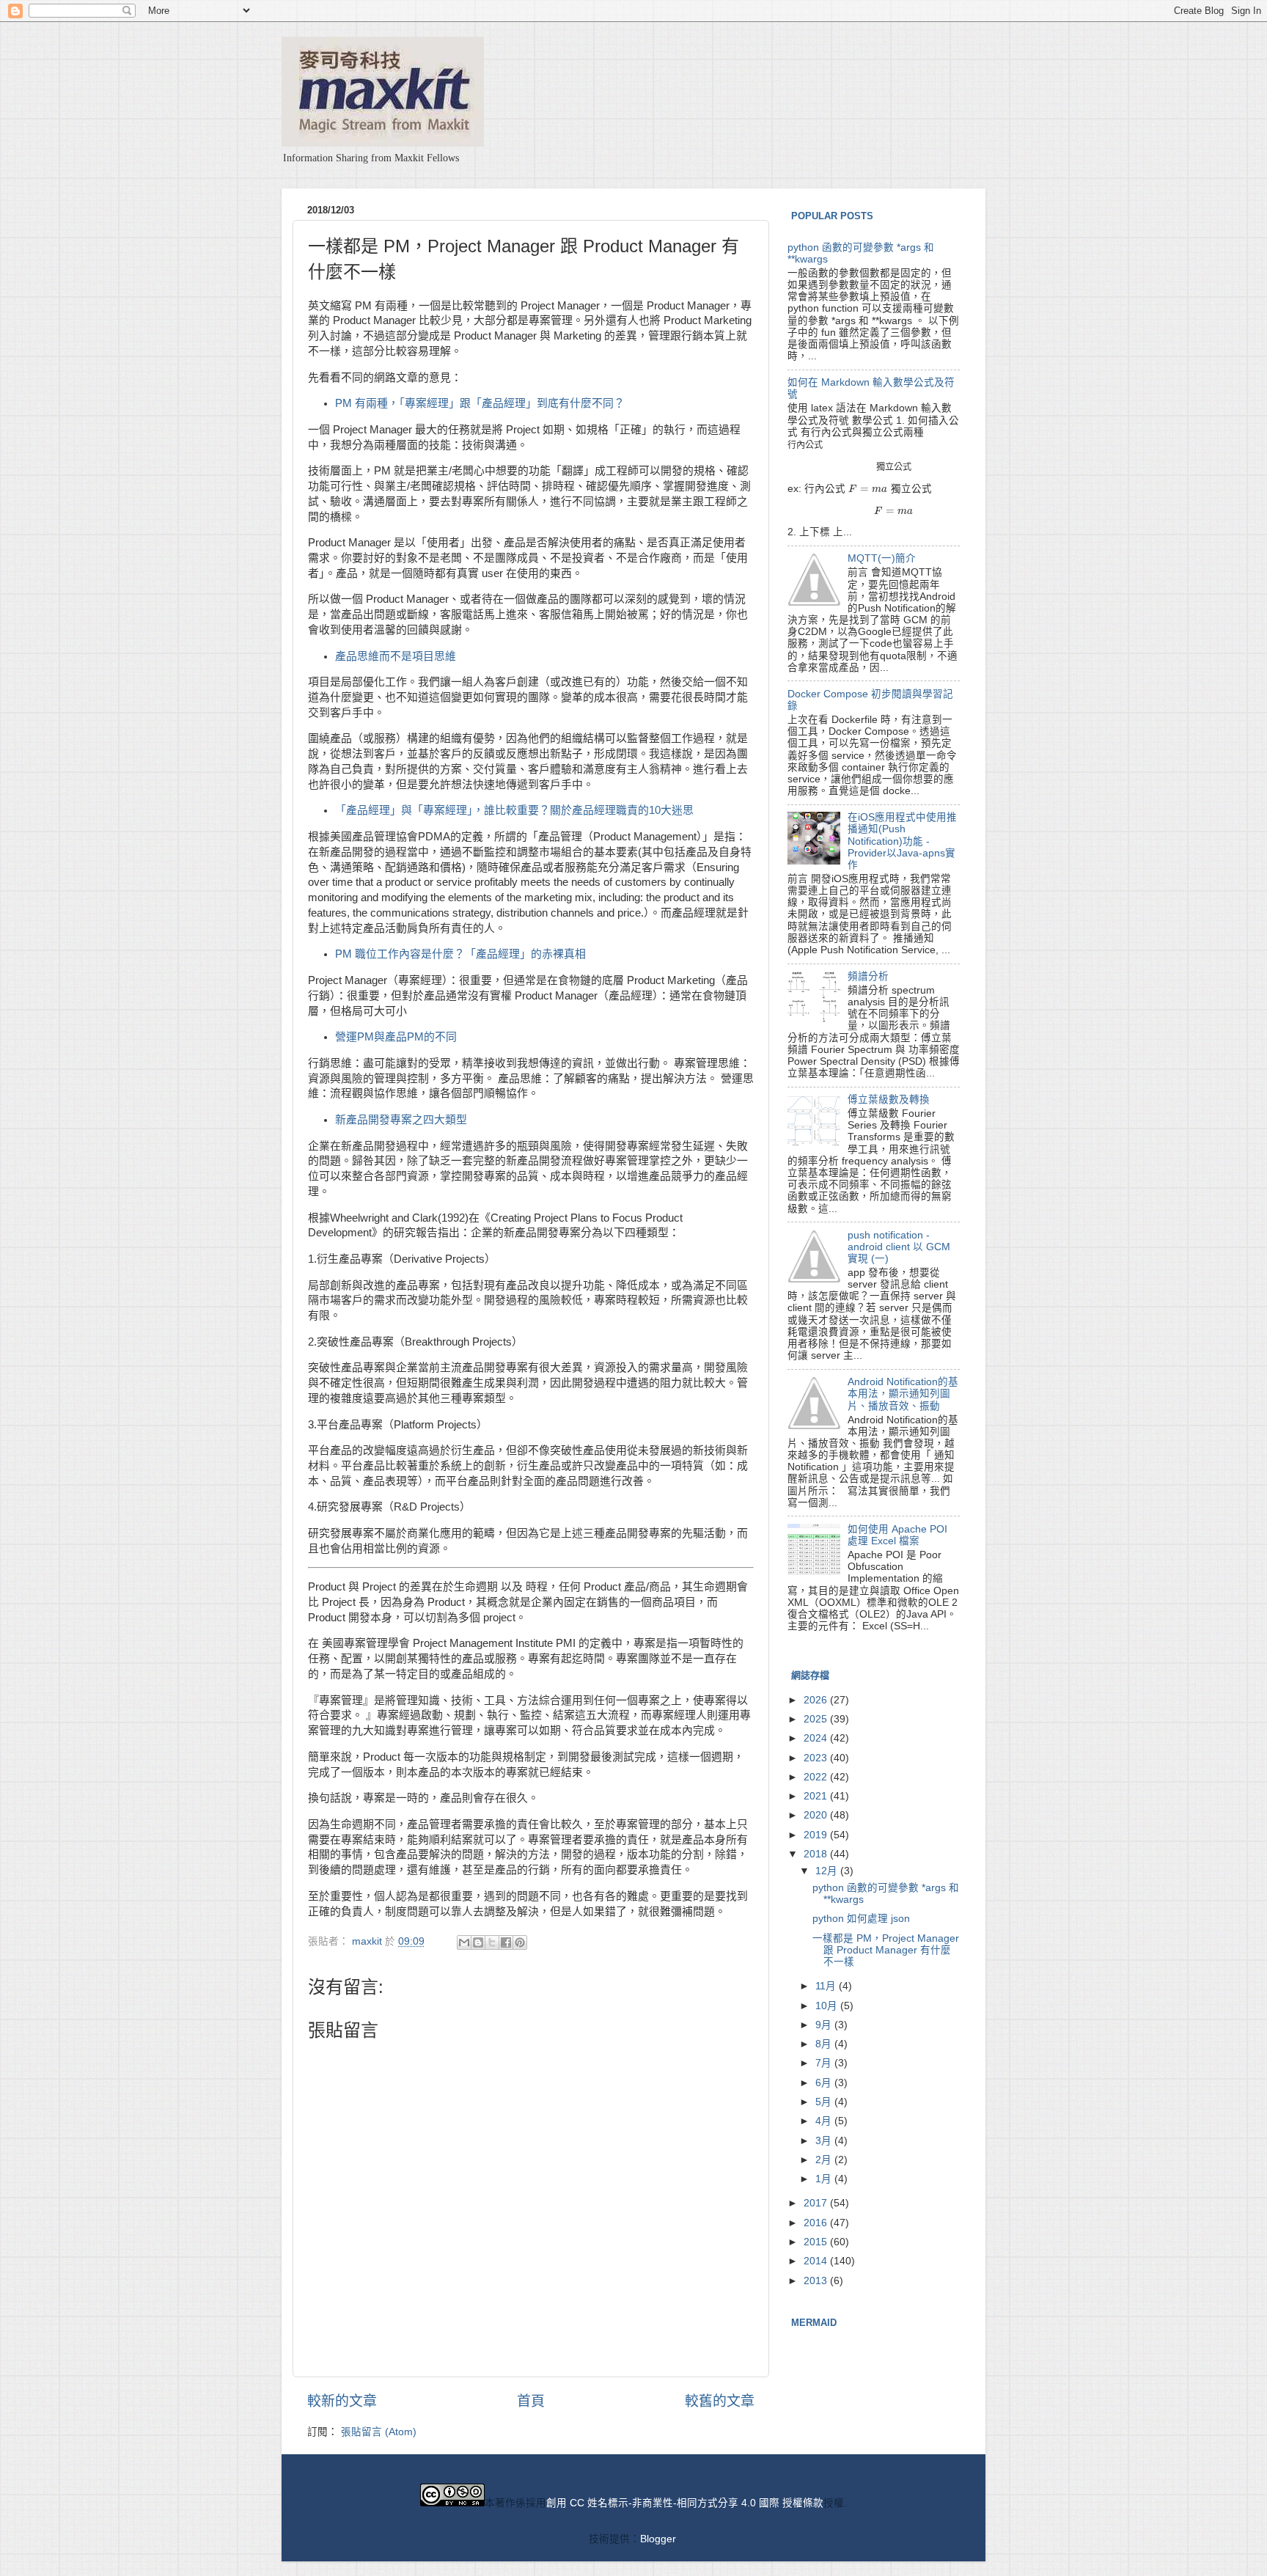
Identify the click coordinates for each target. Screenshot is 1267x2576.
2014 (817, 2261)
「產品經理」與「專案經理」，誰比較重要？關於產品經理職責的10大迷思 (514, 810)
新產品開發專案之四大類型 (401, 1120)
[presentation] (805, 445)
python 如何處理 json (861, 1919)
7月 (825, 2063)
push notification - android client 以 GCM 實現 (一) (899, 1247)
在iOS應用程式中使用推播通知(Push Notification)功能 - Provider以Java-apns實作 (902, 841)
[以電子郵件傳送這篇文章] (464, 1942)
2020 (817, 1815)
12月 (828, 1871)
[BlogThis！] (478, 1942)
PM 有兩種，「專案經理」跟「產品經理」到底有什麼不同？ (480, 403)
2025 (817, 1719)
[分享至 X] (492, 1942)
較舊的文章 (720, 2401)
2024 (817, 1738)
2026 (817, 1700)
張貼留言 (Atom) (379, 2432)
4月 (825, 2121)
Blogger (658, 2539)
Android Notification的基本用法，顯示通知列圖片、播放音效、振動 (903, 1394)
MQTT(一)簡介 (882, 558)
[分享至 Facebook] (506, 1942)
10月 (828, 2006)
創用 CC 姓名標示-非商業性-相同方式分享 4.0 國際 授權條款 (685, 2503)
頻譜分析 (868, 976)
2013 (817, 2281)
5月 (825, 2102)
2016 (817, 2223)
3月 (825, 2141)
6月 (825, 2083)
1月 (825, 2179)
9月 (825, 2025)
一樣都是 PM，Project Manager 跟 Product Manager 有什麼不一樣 (886, 1950)
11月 (827, 1986)
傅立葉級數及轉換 (889, 1100)
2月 (825, 2160)
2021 (817, 1796)
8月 (825, 2044)
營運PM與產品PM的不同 (396, 1037)
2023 (817, 1758)
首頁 (531, 2401)
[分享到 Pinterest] (520, 1942)
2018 (817, 1854)
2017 (817, 2203)
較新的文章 (342, 2401)
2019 (817, 1835)
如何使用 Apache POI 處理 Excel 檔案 (897, 1535)
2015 (817, 2242)
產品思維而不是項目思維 (396, 656)
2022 (817, 1777)
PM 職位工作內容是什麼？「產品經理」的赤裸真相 (460, 954)
